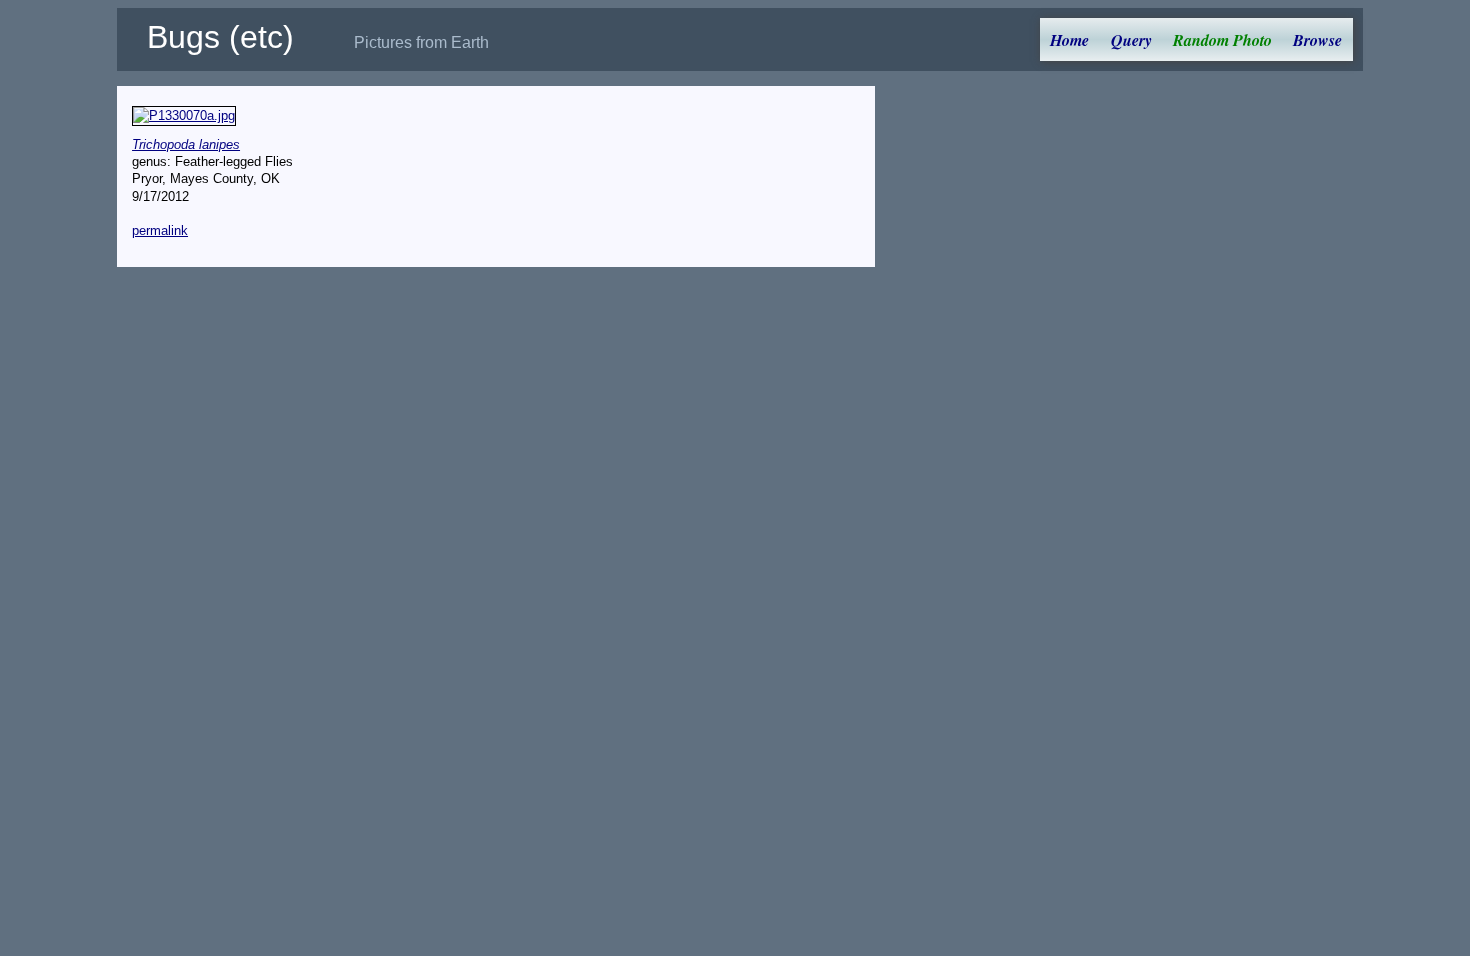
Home (1069, 40)
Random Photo (1222, 40)
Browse (1317, 40)
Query (1131, 40)
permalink (160, 230)
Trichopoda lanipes (186, 144)
